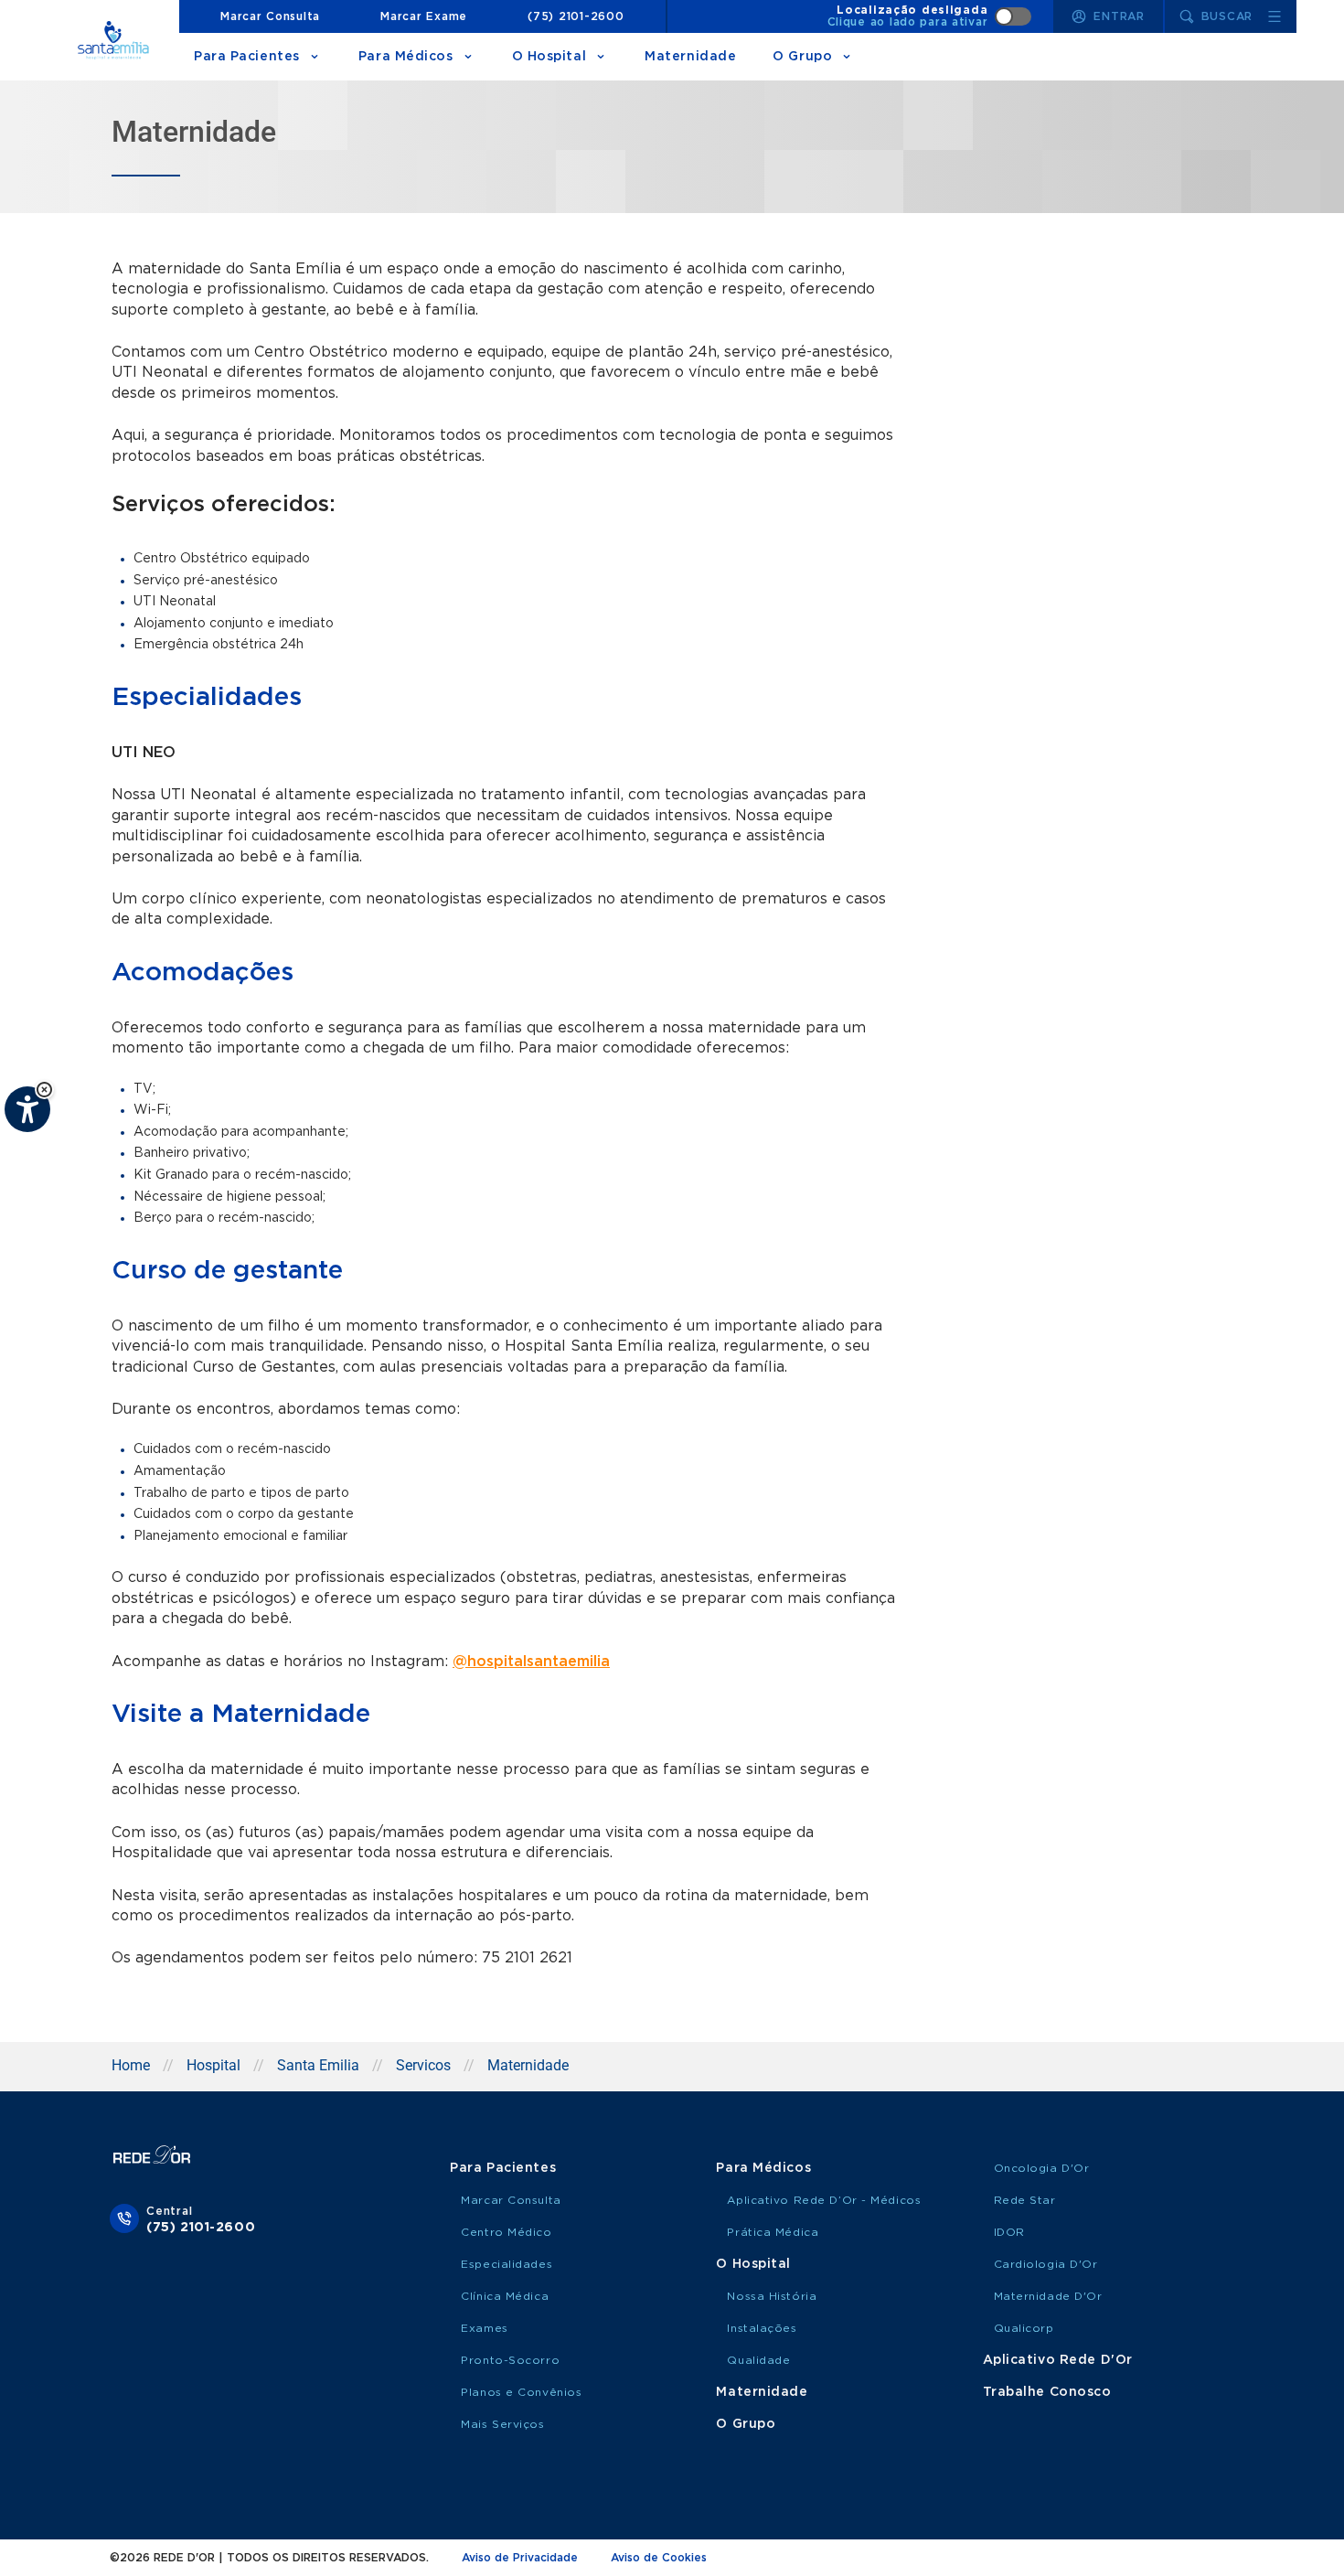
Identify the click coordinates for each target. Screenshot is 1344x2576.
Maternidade (690, 57)
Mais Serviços (502, 2424)
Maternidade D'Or (1048, 2296)
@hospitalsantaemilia (531, 1662)
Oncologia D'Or (1042, 2168)
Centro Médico (506, 2232)
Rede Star (1025, 2200)
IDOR (1009, 2232)
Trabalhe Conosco (1047, 2392)
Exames (484, 2328)
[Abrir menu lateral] (1275, 16)
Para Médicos (406, 57)
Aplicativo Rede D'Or (1058, 2360)
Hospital (213, 2065)
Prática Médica (773, 2232)
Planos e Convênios (521, 2392)
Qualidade (758, 2360)
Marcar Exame (424, 16)
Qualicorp (1024, 2328)
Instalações (762, 2328)
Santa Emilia (318, 2065)
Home (131, 2065)
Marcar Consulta (270, 16)
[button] (44, 1090)
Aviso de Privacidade (520, 2558)
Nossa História (772, 2296)
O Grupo (802, 57)
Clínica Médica (505, 2296)
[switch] (930, 16)
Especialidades (507, 2264)
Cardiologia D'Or (1046, 2264)
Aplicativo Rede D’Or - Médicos (824, 2200)
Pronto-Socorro (510, 2360)
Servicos (423, 2065)
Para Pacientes (247, 57)
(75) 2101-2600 (576, 16)
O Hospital (549, 57)
